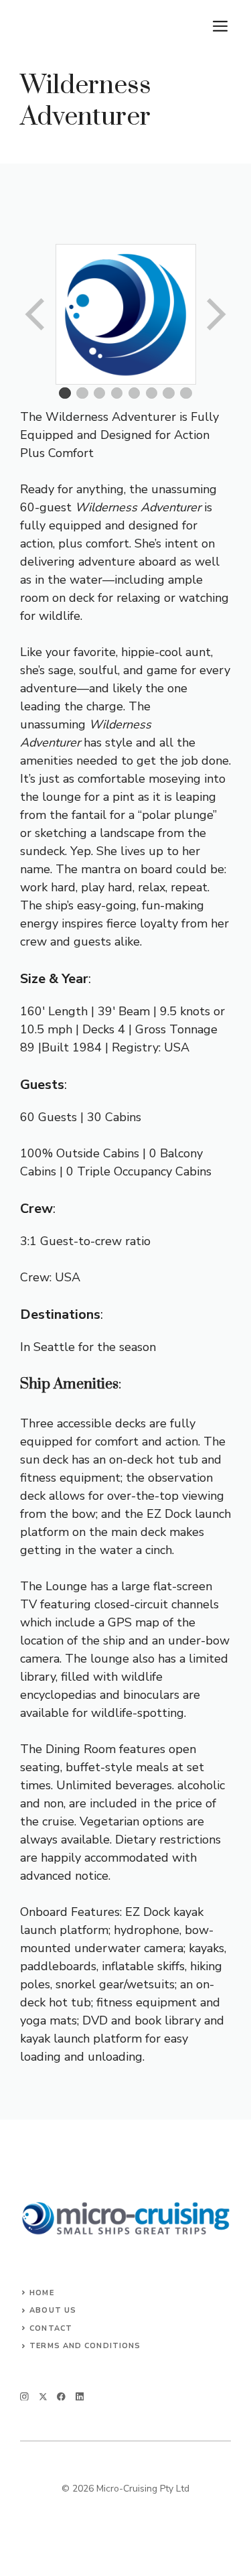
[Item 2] (82, 393)
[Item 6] (152, 393)
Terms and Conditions (85, 2346)
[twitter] (43, 2397)
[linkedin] (80, 2397)
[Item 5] (135, 393)
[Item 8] (186, 393)
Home (41, 2293)
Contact (51, 2328)
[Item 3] (100, 393)
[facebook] (61, 2397)
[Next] (215, 314)
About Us (53, 2310)
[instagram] (24, 2397)
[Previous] (36, 314)
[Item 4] (117, 393)
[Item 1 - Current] (65, 393)
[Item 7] (169, 393)
